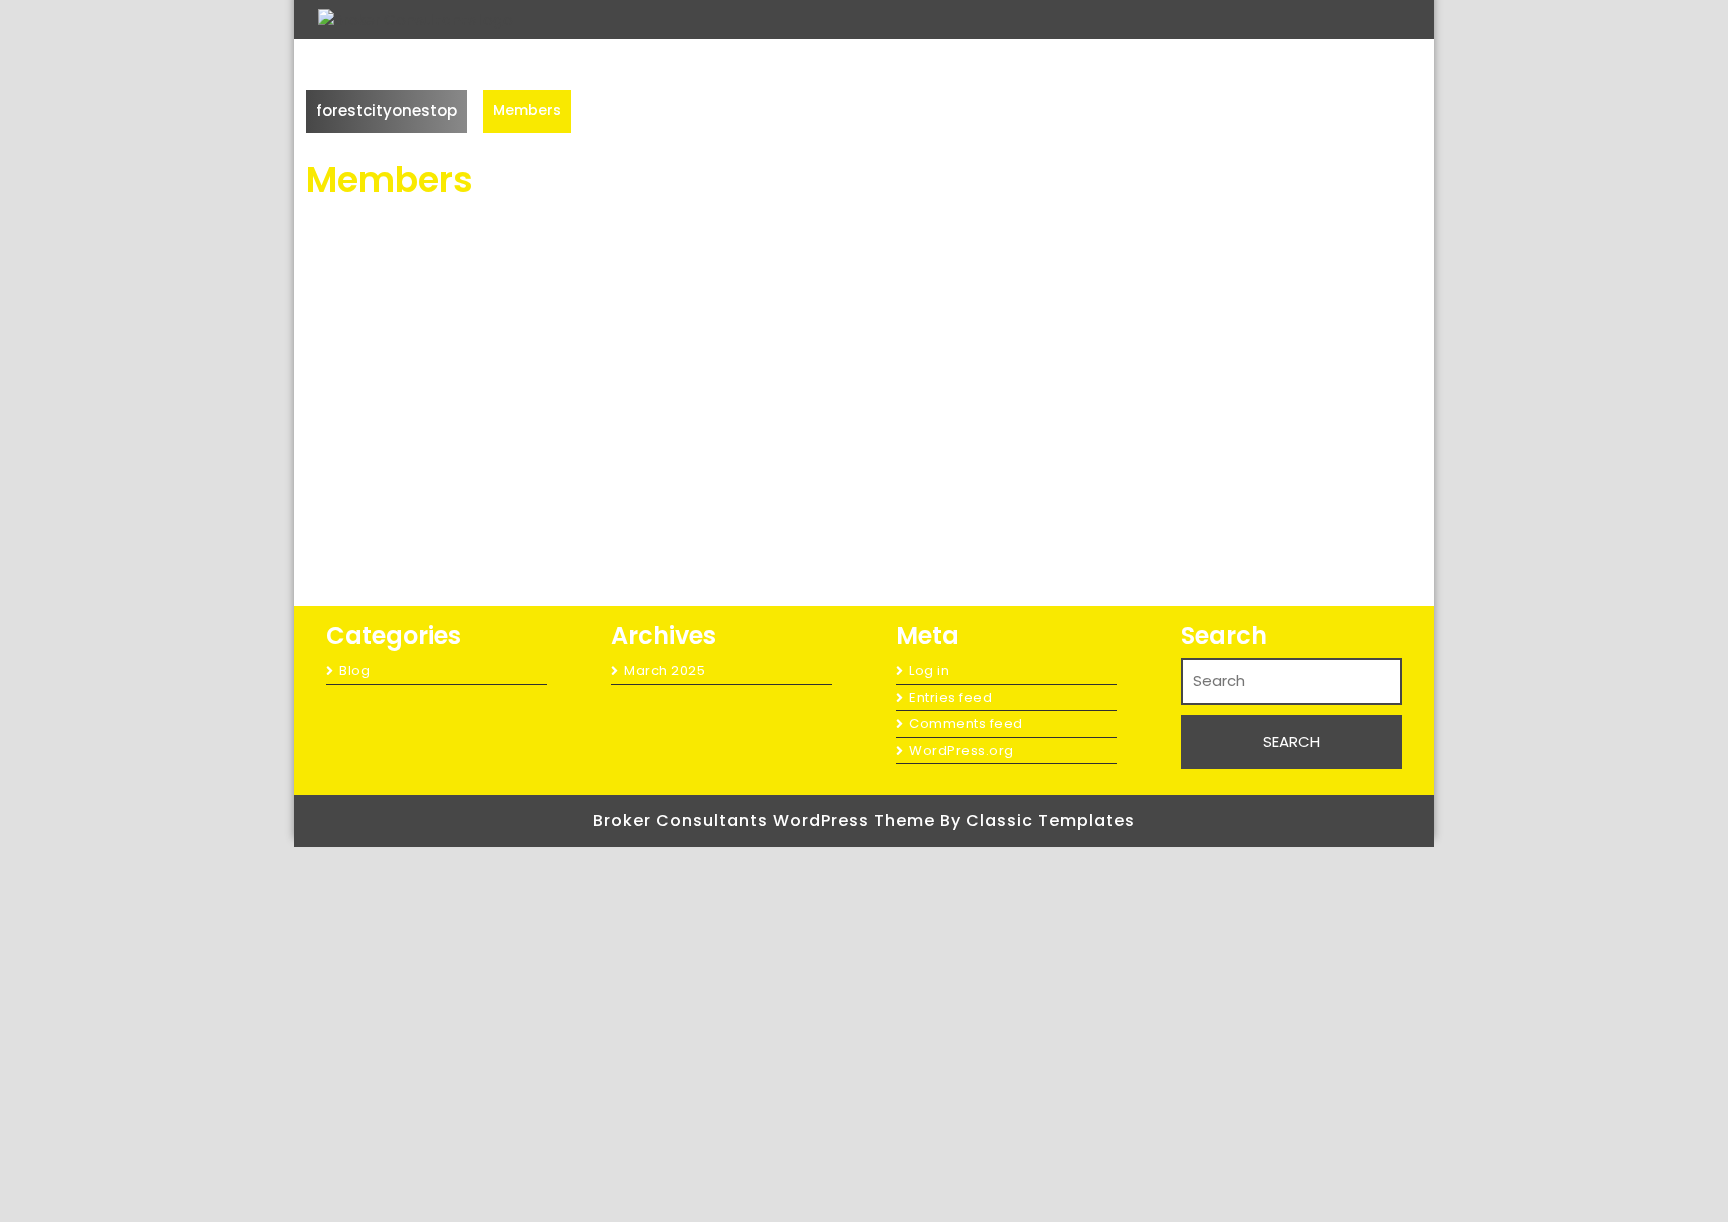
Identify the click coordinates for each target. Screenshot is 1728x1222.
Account (642, 859)
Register (639, 1139)
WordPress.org (961, 750)
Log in (929, 670)
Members (639, 1027)
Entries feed (950, 697)
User (624, 1195)
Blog (354, 670)
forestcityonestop (386, 110)
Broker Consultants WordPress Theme (766, 820)
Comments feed (966, 723)
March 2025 (664, 670)
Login (628, 915)
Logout (636, 971)
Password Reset (669, 1083)
